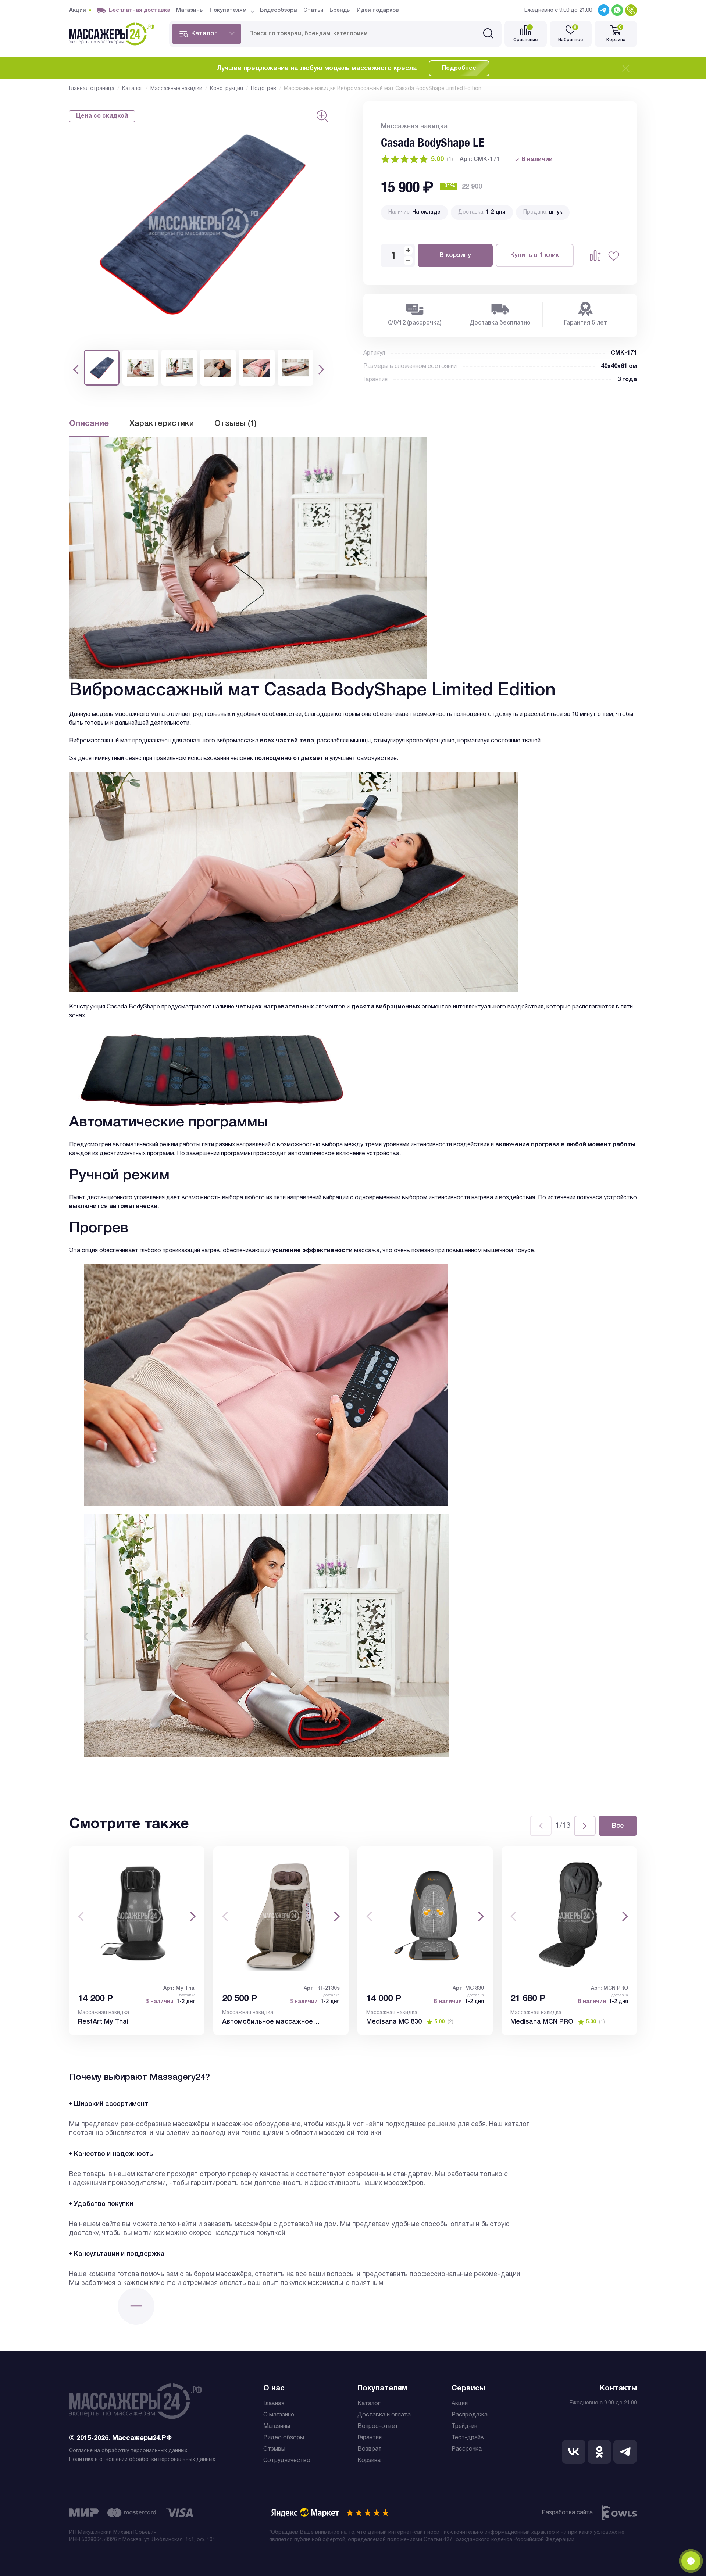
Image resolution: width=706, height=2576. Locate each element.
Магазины (277, 2426)
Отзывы (274, 2449)
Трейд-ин (464, 2426)
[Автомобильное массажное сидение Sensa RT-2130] (281, 1916)
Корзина (369, 2461)
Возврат (370, 2449)
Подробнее (459, 68)
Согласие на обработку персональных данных (128, 2451)
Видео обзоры (284, 2438)
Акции (460, 2404)
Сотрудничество (287, 2461)
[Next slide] (585, 1826)
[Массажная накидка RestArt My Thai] (137, 1916)
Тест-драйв (468, 2438)
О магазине (279, 2415)
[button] (76, 369)
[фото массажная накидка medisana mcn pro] (569, 1916)
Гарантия (370, 2438)
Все (618, 1826)
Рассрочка (467, 2449)
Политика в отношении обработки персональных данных (142, 2460)
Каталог (369, 2404)
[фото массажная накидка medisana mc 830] (425, 1916)
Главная (274, 2404)
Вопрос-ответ (378, 2426)
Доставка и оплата (384, 2415)
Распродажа (470, 2415)
